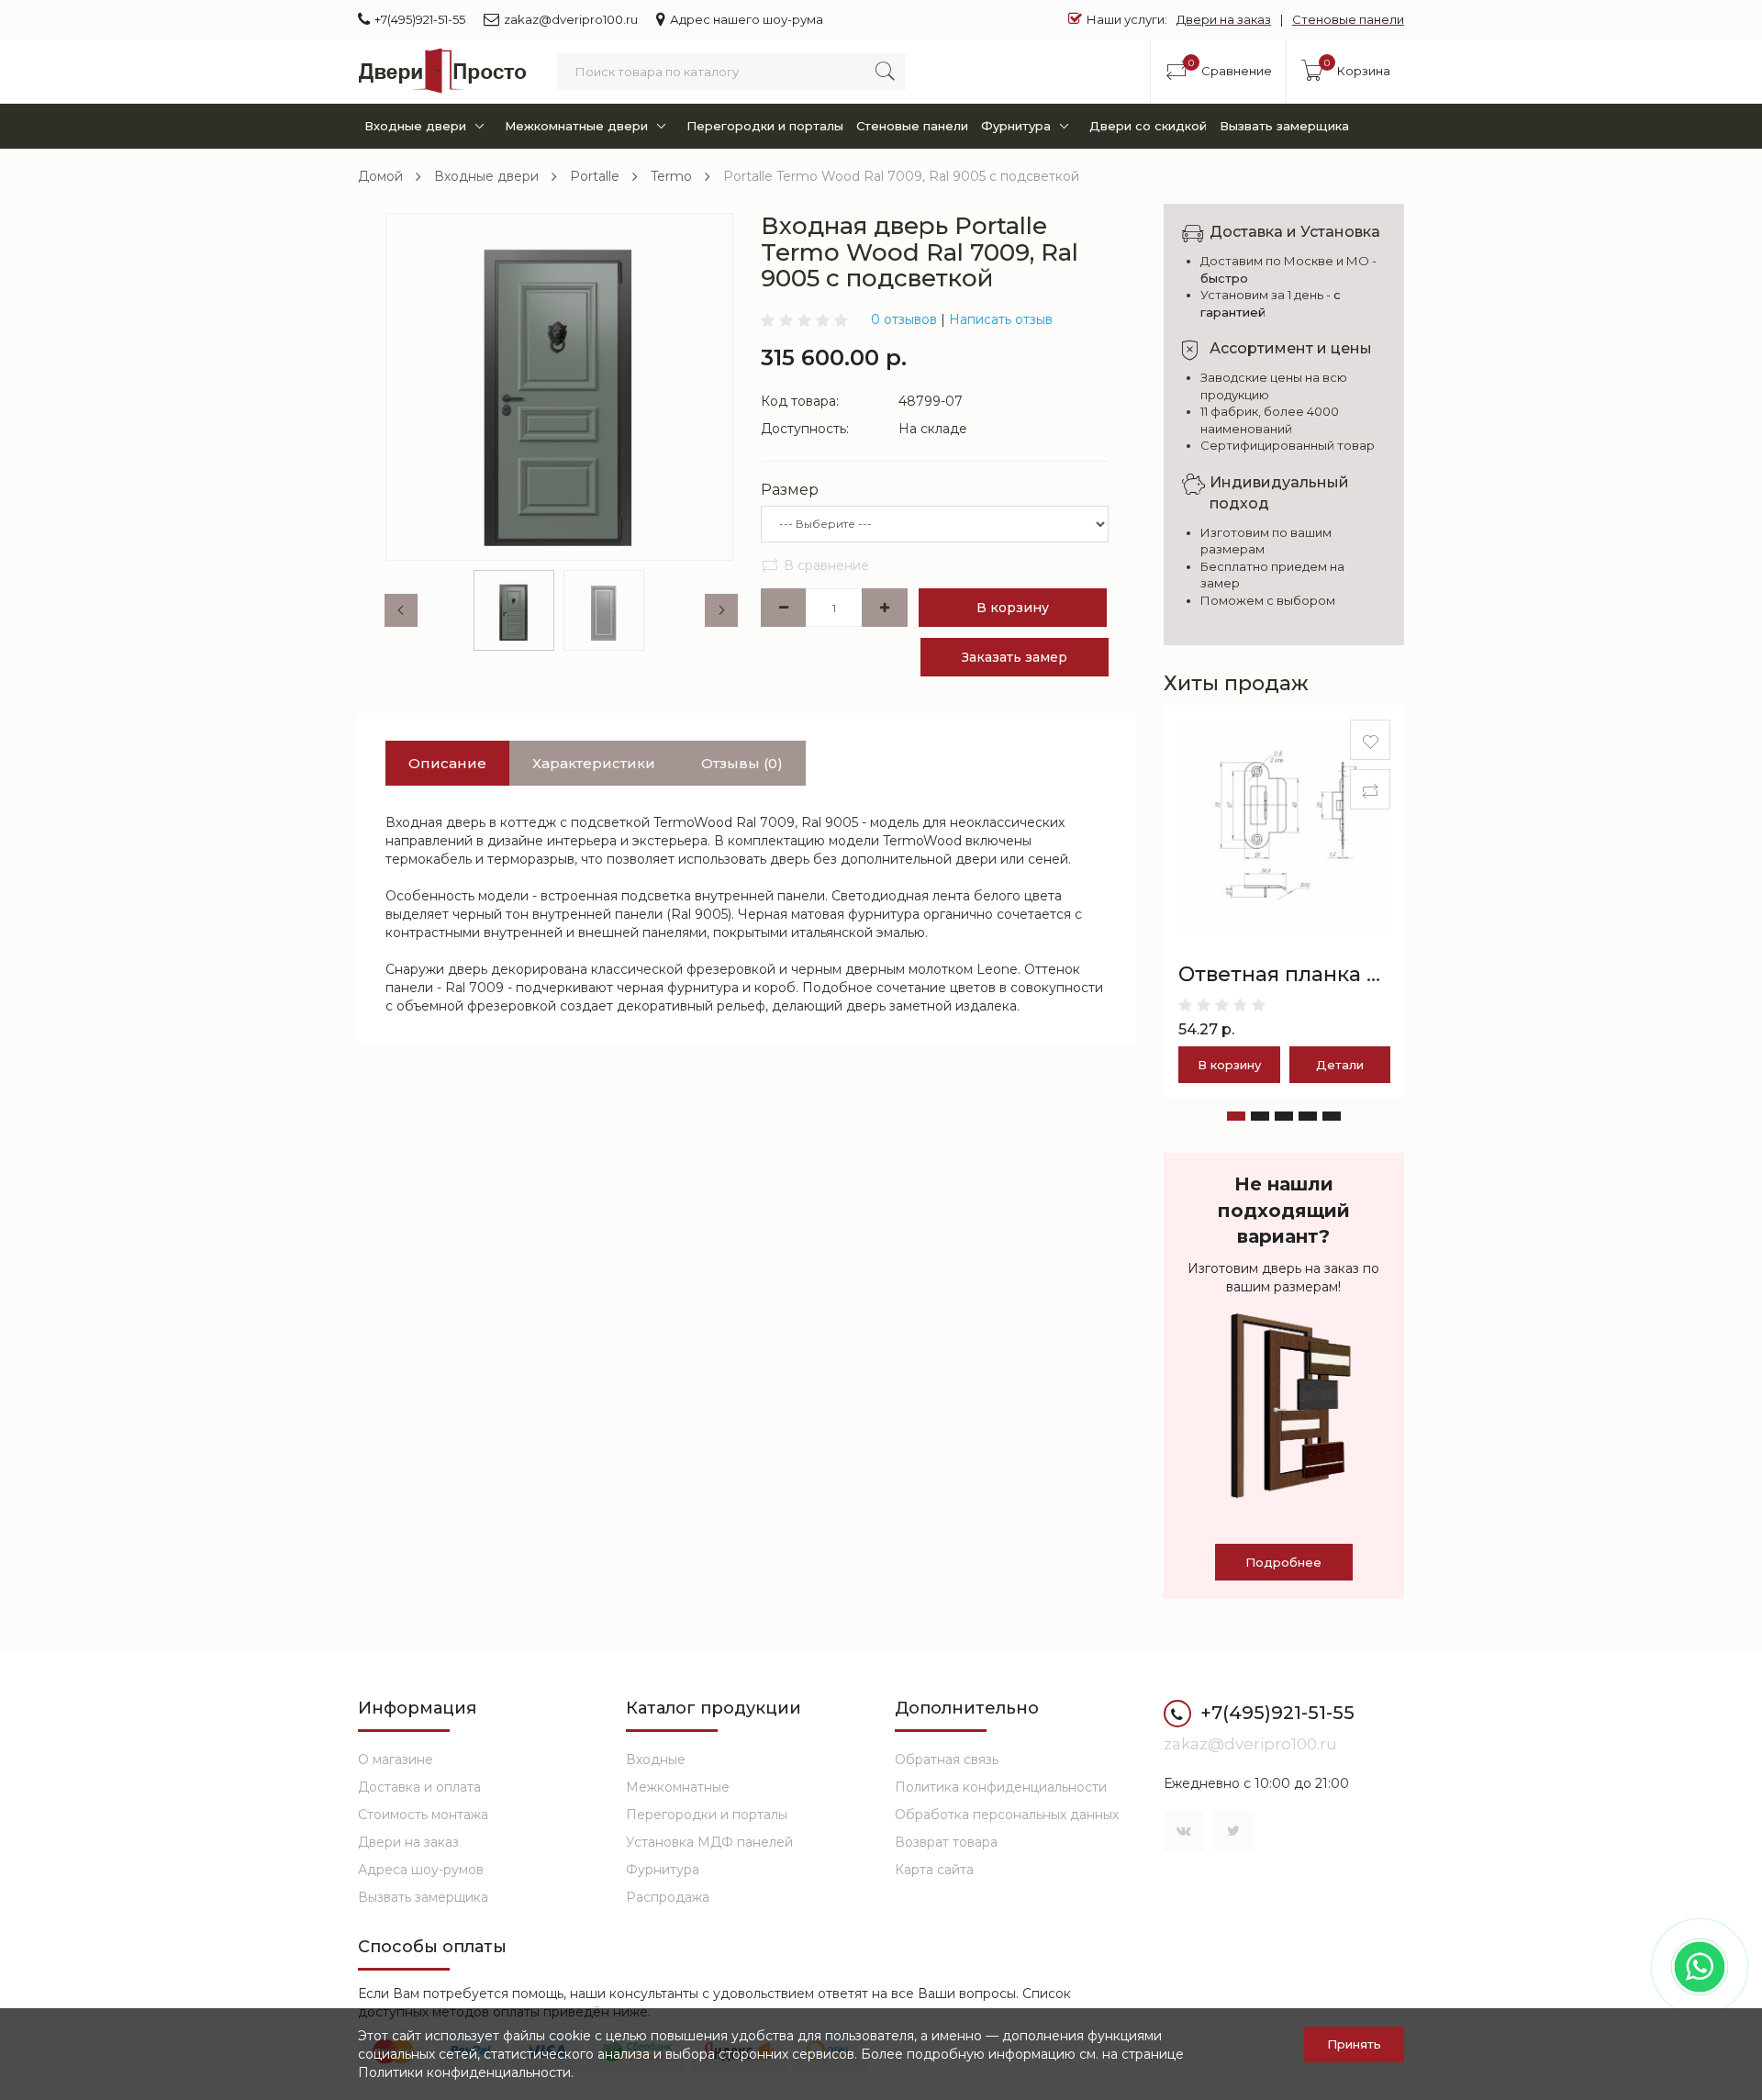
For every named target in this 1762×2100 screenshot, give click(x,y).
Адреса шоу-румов (421, 1870)
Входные (656, 1759)
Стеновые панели (1348, 19)
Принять (1354, 2044)
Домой (380, 176)
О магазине (396, 1759)
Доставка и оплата (419, 1787)
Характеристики (594, 763)
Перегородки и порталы (765, 126)
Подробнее (1283, 1562)
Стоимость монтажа (423, 1815)
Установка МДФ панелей (709, 1842)
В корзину (1013, 608)
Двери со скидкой (1148, 126)
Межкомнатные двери (576, 126)
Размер (790, 490)
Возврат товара (946, 1842)
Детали (1340, 1065)
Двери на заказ (1224, 19)
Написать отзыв (1001, 319)
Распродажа (668, 1897)
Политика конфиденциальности (1001, 1787)
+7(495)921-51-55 (420, 19)
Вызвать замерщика (1284, 126)
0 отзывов (904, 319)
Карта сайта (934, 1870)
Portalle (595, 176)
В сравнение (826, 565)
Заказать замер (1015, 657)
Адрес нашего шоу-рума (747, 19)
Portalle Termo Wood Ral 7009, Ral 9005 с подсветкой (901, 176)
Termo (671, 176)
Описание (447, 763)
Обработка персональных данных (1007, 1815)
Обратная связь (947, 1759)
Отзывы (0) (742, 763)
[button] (1236, 1116)
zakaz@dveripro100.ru (571, 19)
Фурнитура (1016, 126)
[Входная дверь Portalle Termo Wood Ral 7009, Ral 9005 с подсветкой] (559, 387)
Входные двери (415, 126)
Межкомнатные (678, 1787)
